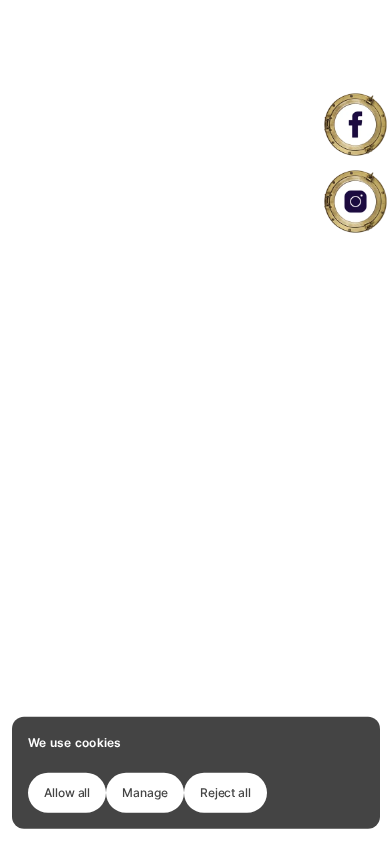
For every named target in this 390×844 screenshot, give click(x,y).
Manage (145, 791)
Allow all (67, 791)
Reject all (225, 791)
